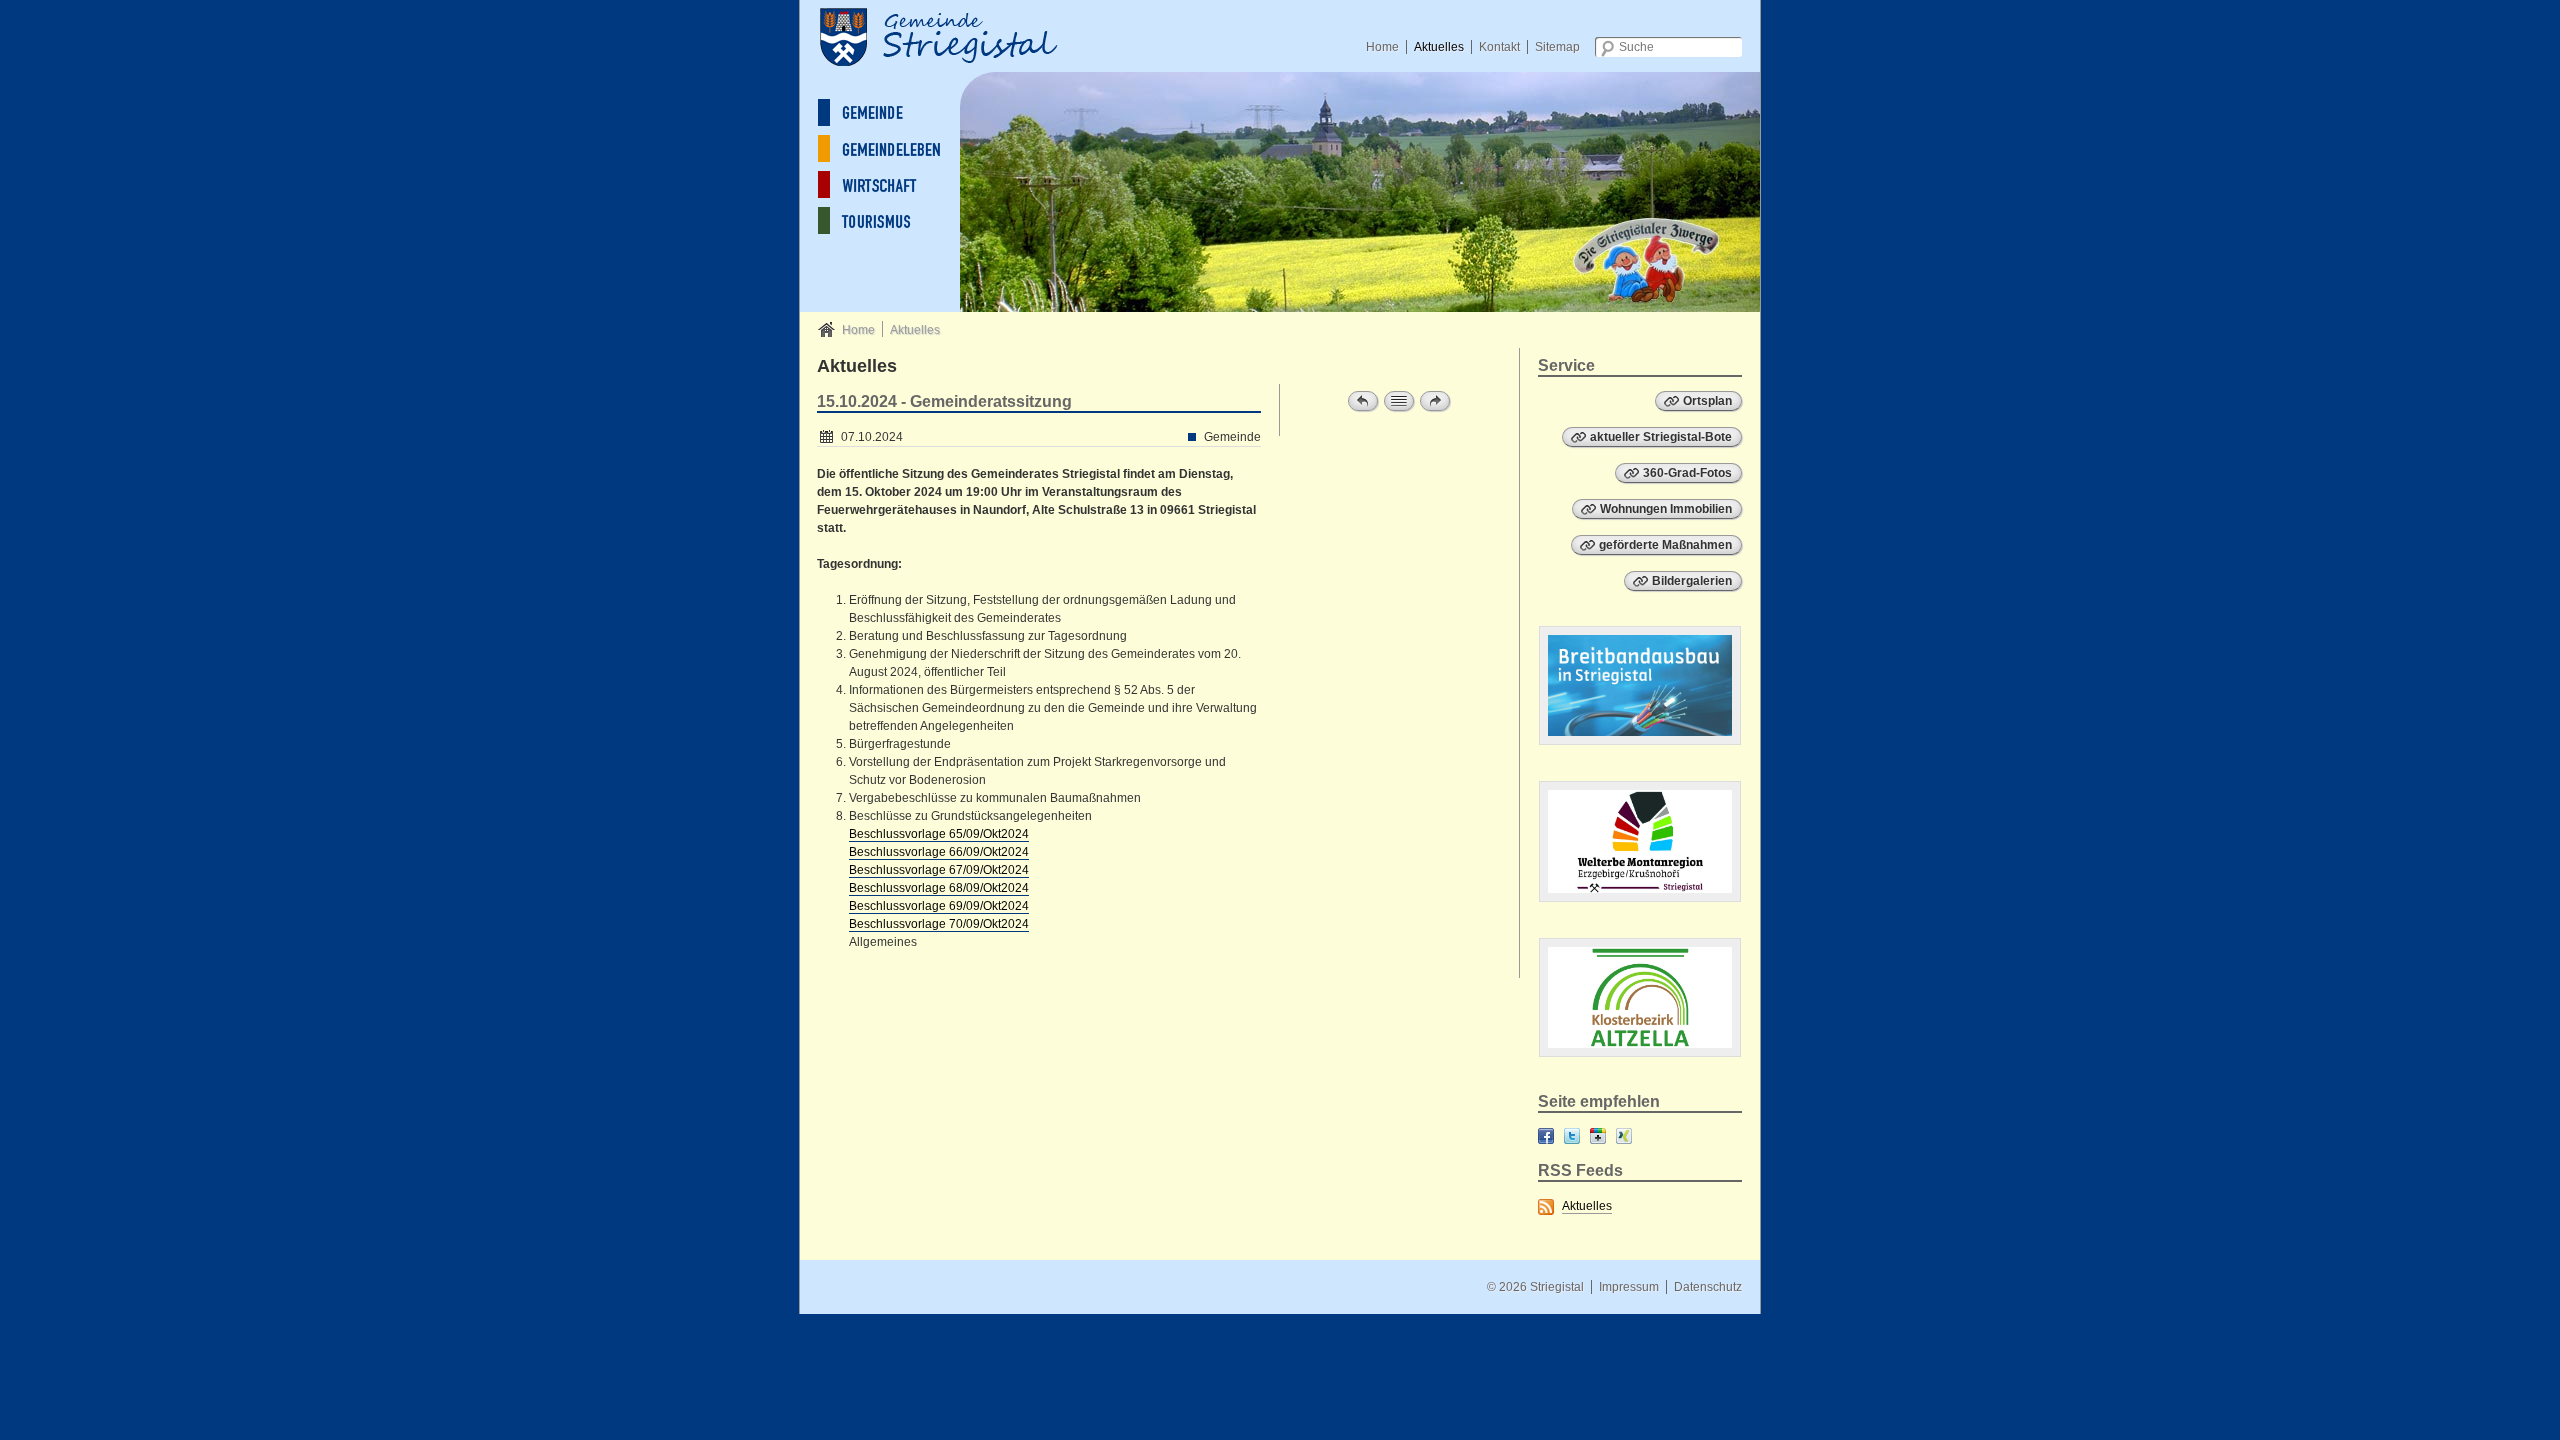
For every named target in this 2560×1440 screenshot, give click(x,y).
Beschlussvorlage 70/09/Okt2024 (939, 924)
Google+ (1598, 1136)
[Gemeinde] (895, 112)
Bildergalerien (1692, 581)
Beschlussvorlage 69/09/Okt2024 (939, 906)
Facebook (1546, 1136)
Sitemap (1557, 47)
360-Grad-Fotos (1687, 473)
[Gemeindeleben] (895, 148)
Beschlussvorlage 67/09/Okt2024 (939, 870)
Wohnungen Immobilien (1666, 509)
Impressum (1629, 1287)
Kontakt (1499, 47)
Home (1382, 47)
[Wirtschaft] (895, 184)
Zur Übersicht (1399, 401)
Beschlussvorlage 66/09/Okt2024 (939, 852)
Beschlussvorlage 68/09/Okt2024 (939, 888)
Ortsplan (1707, 401)
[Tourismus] (895, 220)
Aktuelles (1439, 47)
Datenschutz (1708, 1287)
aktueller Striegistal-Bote (1661, 437)
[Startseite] (960, 35)
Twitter (1572, 1136)
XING (1624, 1136)
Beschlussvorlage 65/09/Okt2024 (939, 834)
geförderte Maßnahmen (1665, 545)
